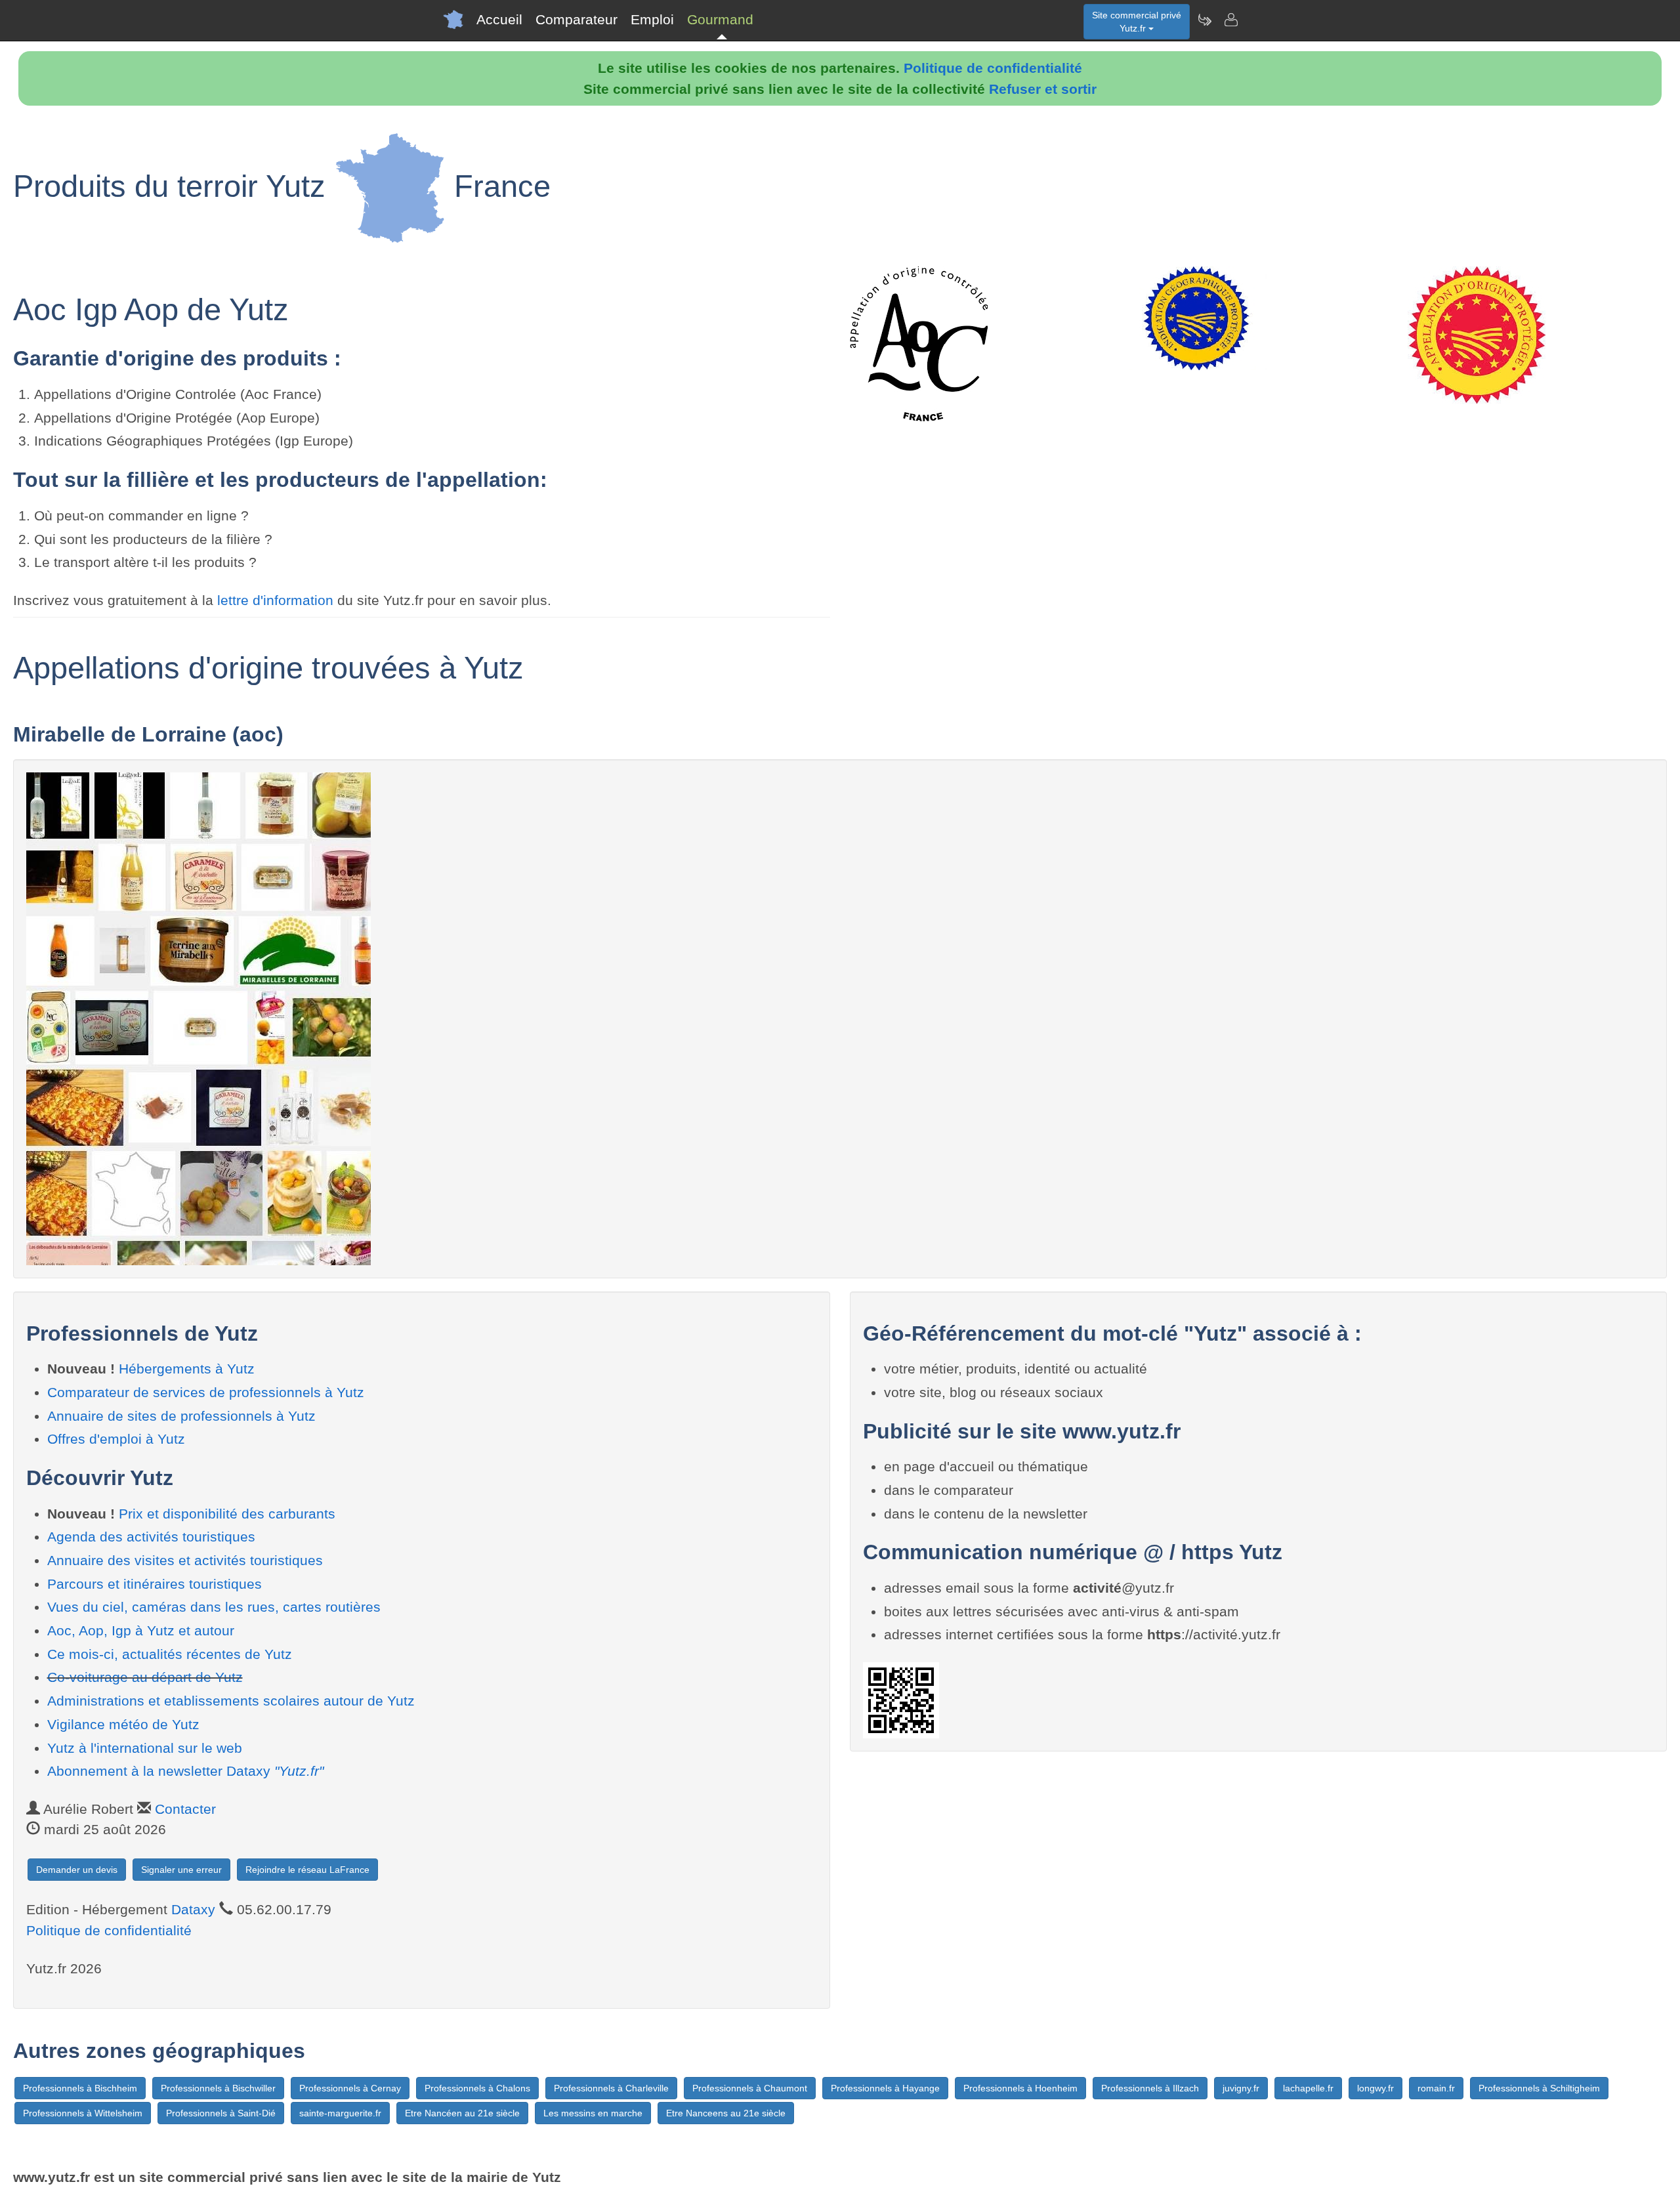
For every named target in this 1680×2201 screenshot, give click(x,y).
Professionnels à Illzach (1150, 2088)
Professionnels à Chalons (477, 2088)
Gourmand (720, 19)
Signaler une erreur (181, 1870)
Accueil (499, 19)
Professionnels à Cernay (350, 2088)
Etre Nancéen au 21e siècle (462, 2113)
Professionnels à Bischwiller (218, 2088)
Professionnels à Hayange (885, 2088)
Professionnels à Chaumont (750, 2088)
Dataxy (193, 1909)
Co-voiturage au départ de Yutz (145, 1677)
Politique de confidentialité (993, 68)
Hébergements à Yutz (187, 1369)
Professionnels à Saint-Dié (221, 2113)
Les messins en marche (593, 2113)
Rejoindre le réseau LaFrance (307, 1870)
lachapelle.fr (1308, 2088)
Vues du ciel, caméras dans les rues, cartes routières (214, 1607)
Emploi (652, 19)
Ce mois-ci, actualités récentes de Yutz (170, 1654)
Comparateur (577, 19)
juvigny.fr (1241, 2088)
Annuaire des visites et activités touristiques (185, 1560)
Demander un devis (77, 1870)
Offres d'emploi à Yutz (116, 1439)
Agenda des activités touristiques (151, 1537)
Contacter (185, 1809)
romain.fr (1436, 2088)
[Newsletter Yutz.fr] (1204, 20)
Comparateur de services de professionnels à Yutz (206, 1392)
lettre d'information (277, 600)
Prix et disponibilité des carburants (227, 1514)
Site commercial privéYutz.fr (1137, 22)
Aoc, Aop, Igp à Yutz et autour (141, 1630)
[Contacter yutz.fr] (1230, 20)
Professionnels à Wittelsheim (83, 2113)
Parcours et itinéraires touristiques (155, 1584)
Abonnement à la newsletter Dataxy (185, 1771)
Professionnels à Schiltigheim (1539, 2088)
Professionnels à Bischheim (80, 2088)
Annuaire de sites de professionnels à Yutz (181, 1416)
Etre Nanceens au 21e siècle (726, 2113)
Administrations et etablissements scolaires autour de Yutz (231, 1701)
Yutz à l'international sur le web (145, 1748)
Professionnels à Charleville (611, 2088)
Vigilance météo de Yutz (123, 1724)
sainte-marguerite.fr (340, 2113)
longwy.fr (1375, 2088)
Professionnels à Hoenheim (1020, 2088)
